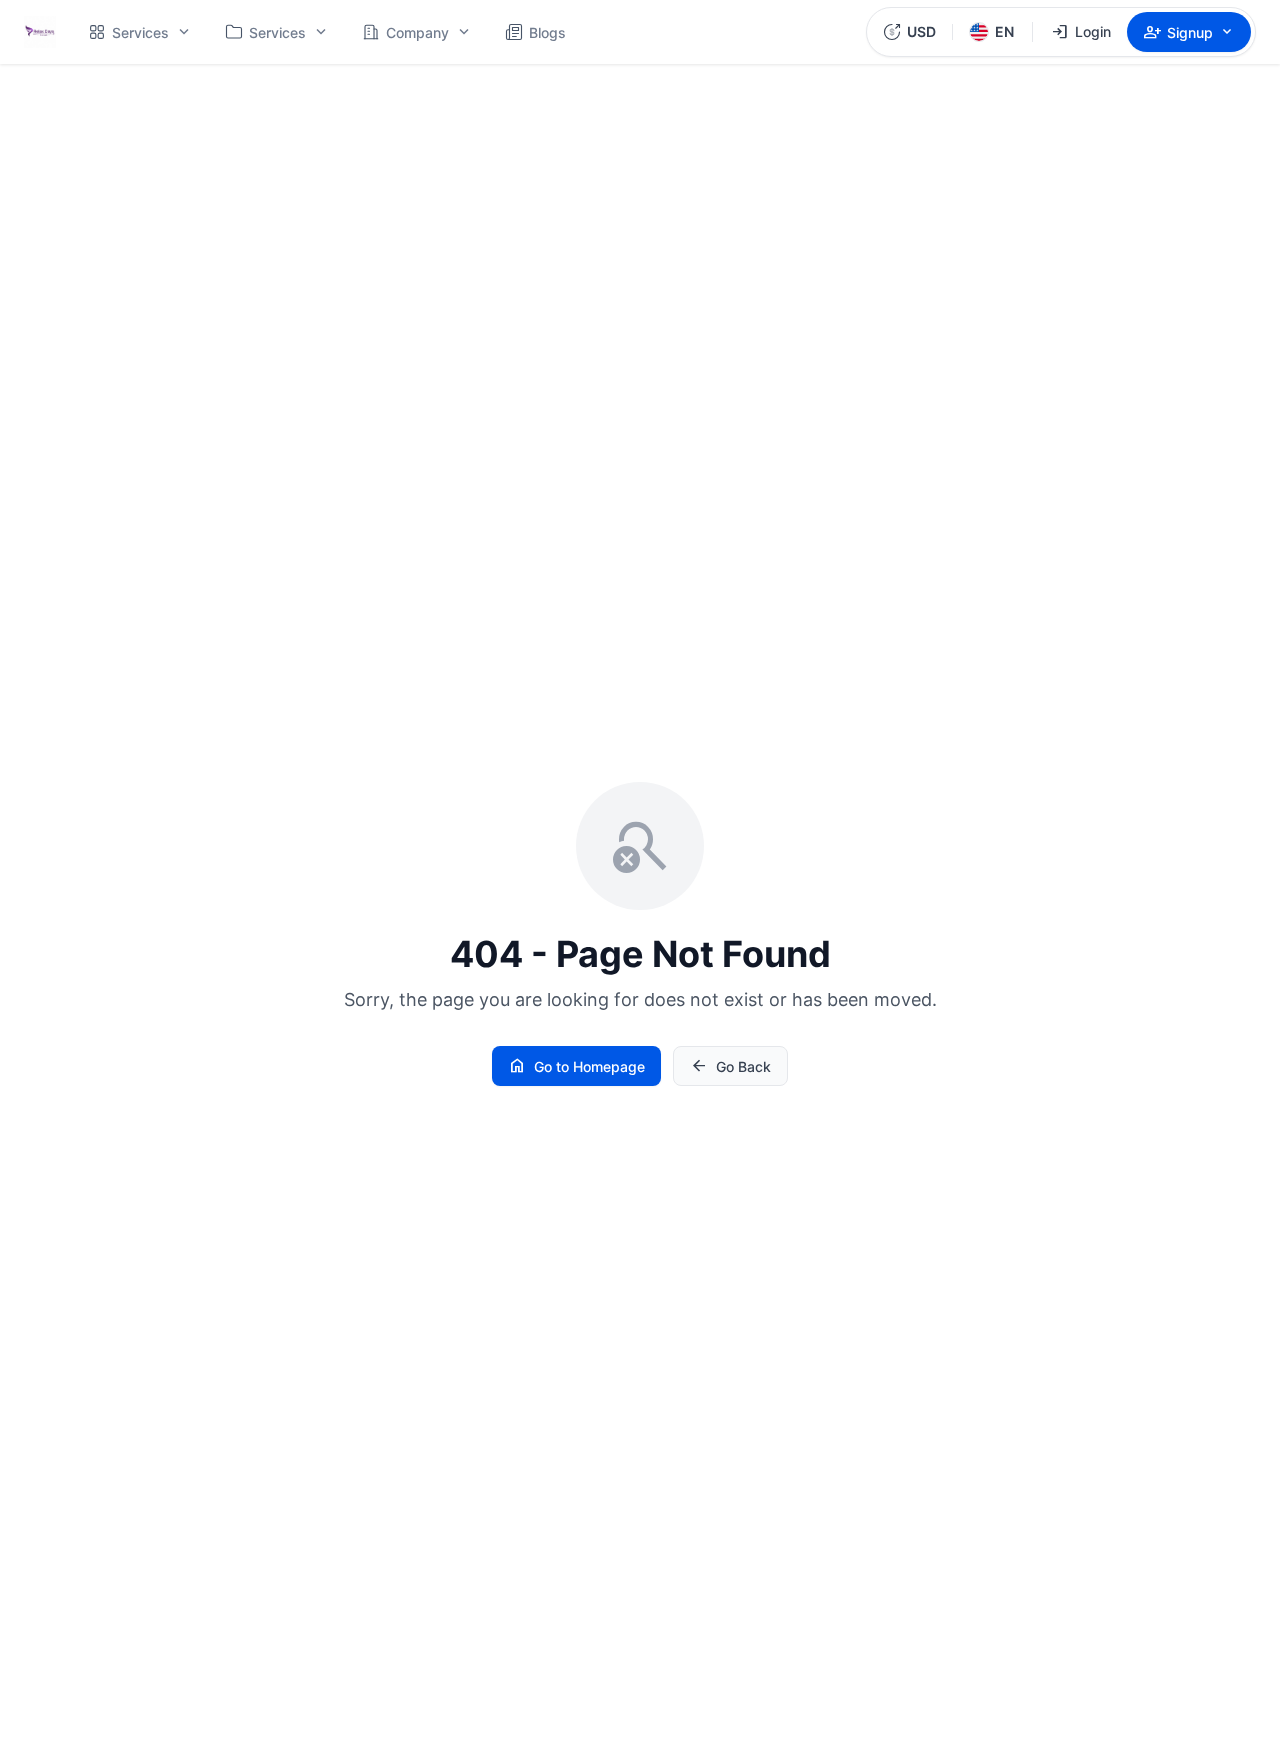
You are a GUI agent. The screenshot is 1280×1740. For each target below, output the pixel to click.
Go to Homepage (576, 1066)
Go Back (730, 1066)
